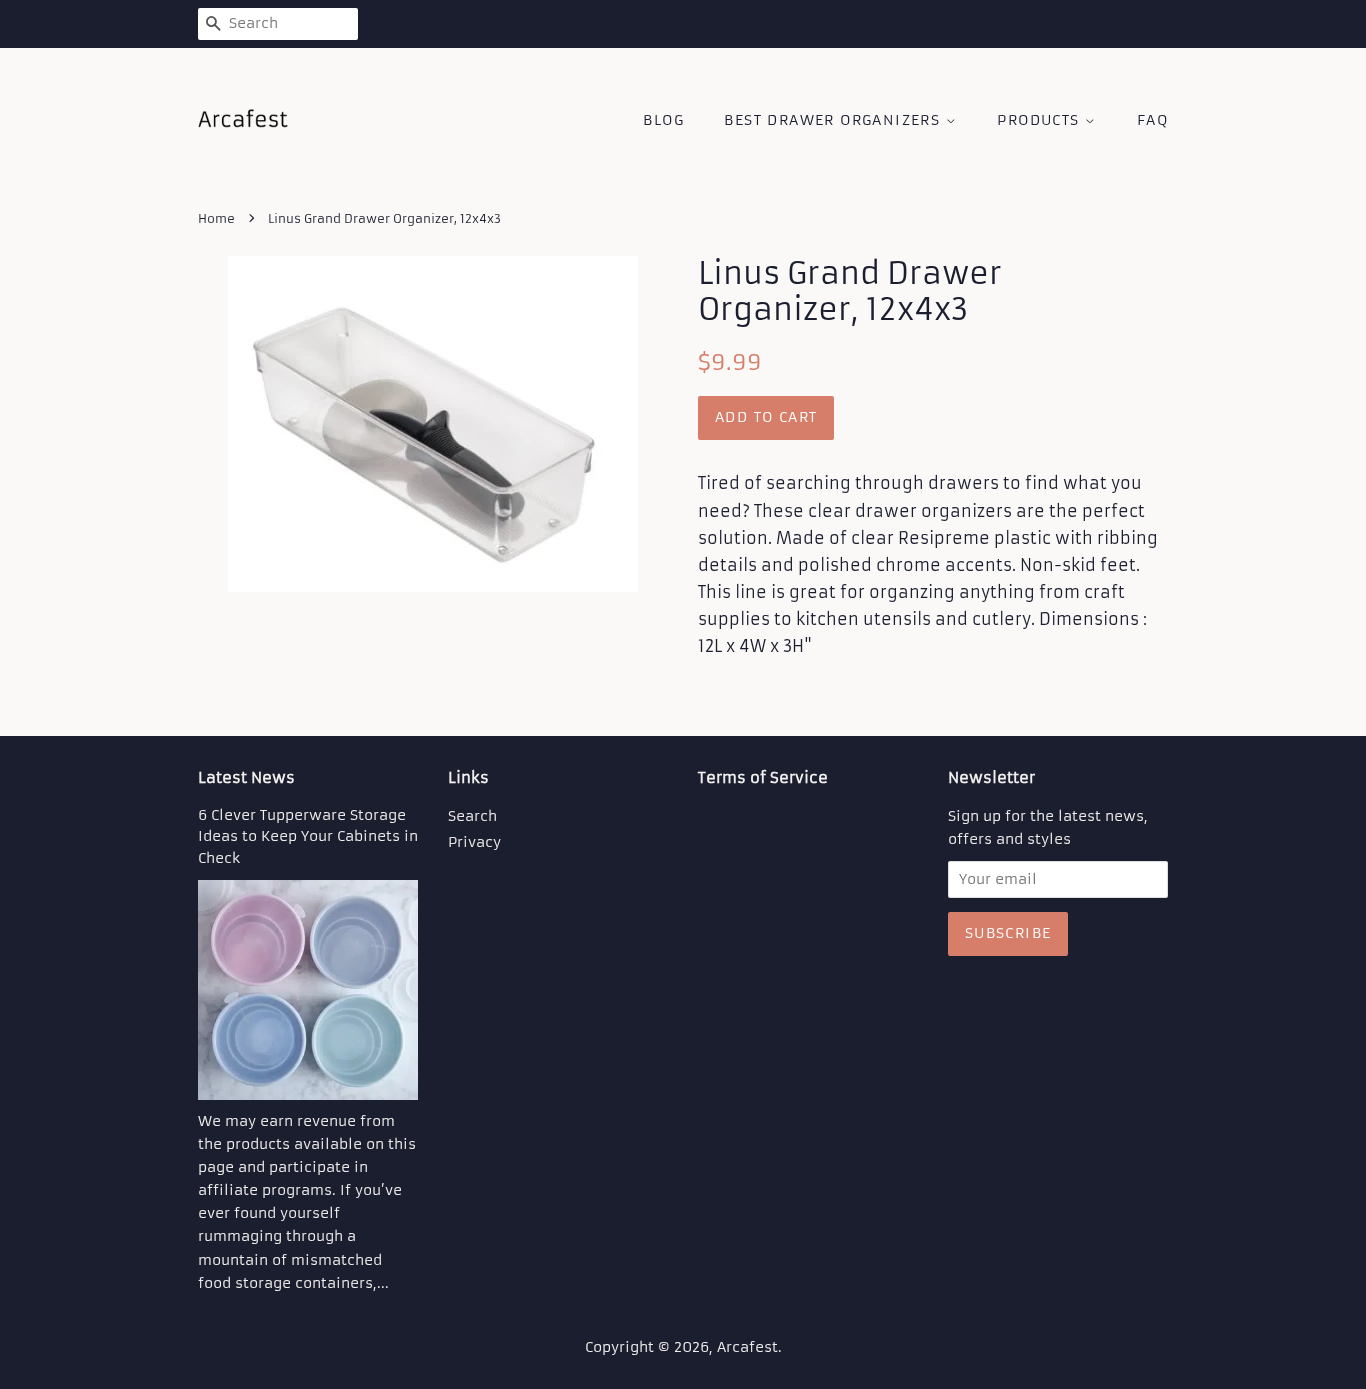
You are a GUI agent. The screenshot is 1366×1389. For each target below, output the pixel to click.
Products (1041, 120)
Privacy (474, 842)
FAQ (1152, 120)
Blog (663, 120)
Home (216, 218)
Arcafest (747, 1347)
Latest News (246, 777)
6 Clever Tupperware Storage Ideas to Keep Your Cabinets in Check (308, 837)
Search (472, 816)
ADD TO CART (766, 417)
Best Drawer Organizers (834, 120)
